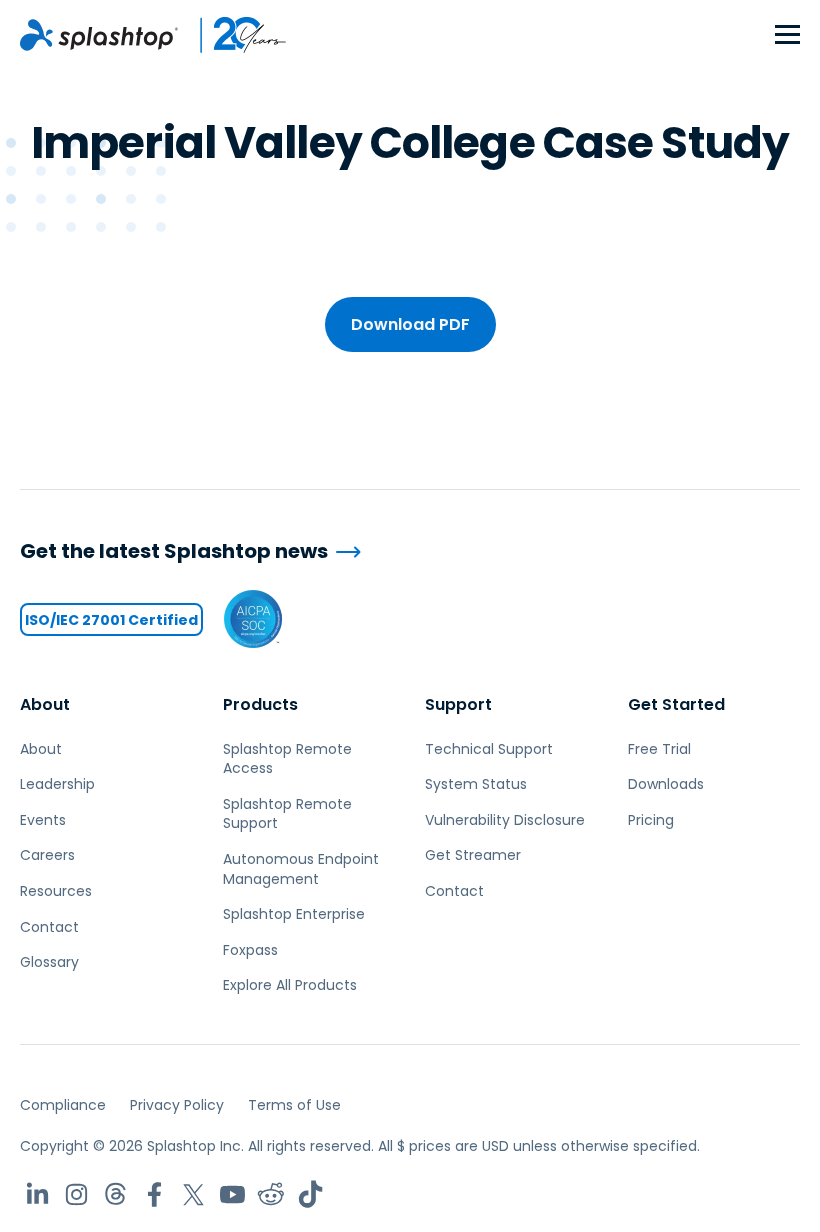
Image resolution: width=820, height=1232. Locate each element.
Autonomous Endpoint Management (301, 869)
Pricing (651, 820)
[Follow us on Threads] (115, 1194)
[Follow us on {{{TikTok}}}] (310, 1194)
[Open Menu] (787, 35)
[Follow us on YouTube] (232, 1194)
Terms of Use (294, 1105)
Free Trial (659, 749)
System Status (476, 784)
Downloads (666, 784)
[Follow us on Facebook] (154, 1194)
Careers (47, 855)
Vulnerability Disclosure (505, 820)
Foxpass (250, 950)
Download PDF (410, 324)
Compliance (63, 1105)
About (45, 704)
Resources (56, 891)
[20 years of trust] (233, 35)
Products (260, 704)
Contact (49, 927)
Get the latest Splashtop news (174, 551)
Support (458, 704)
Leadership (57, 784)
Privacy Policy (177, 1105)
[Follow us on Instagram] (76, 1194)
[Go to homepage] (99, 35)
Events (43, 820)
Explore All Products (290, 985)
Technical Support (489, 749)
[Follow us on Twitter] (193, 1194)
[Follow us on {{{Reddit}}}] (271, 1194)
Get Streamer (473, 855)
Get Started (676, 704)
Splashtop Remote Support (287, 814)
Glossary (49, 962)
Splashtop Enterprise (294, 914)
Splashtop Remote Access (287, 759)
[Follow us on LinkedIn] (37, 1194)
